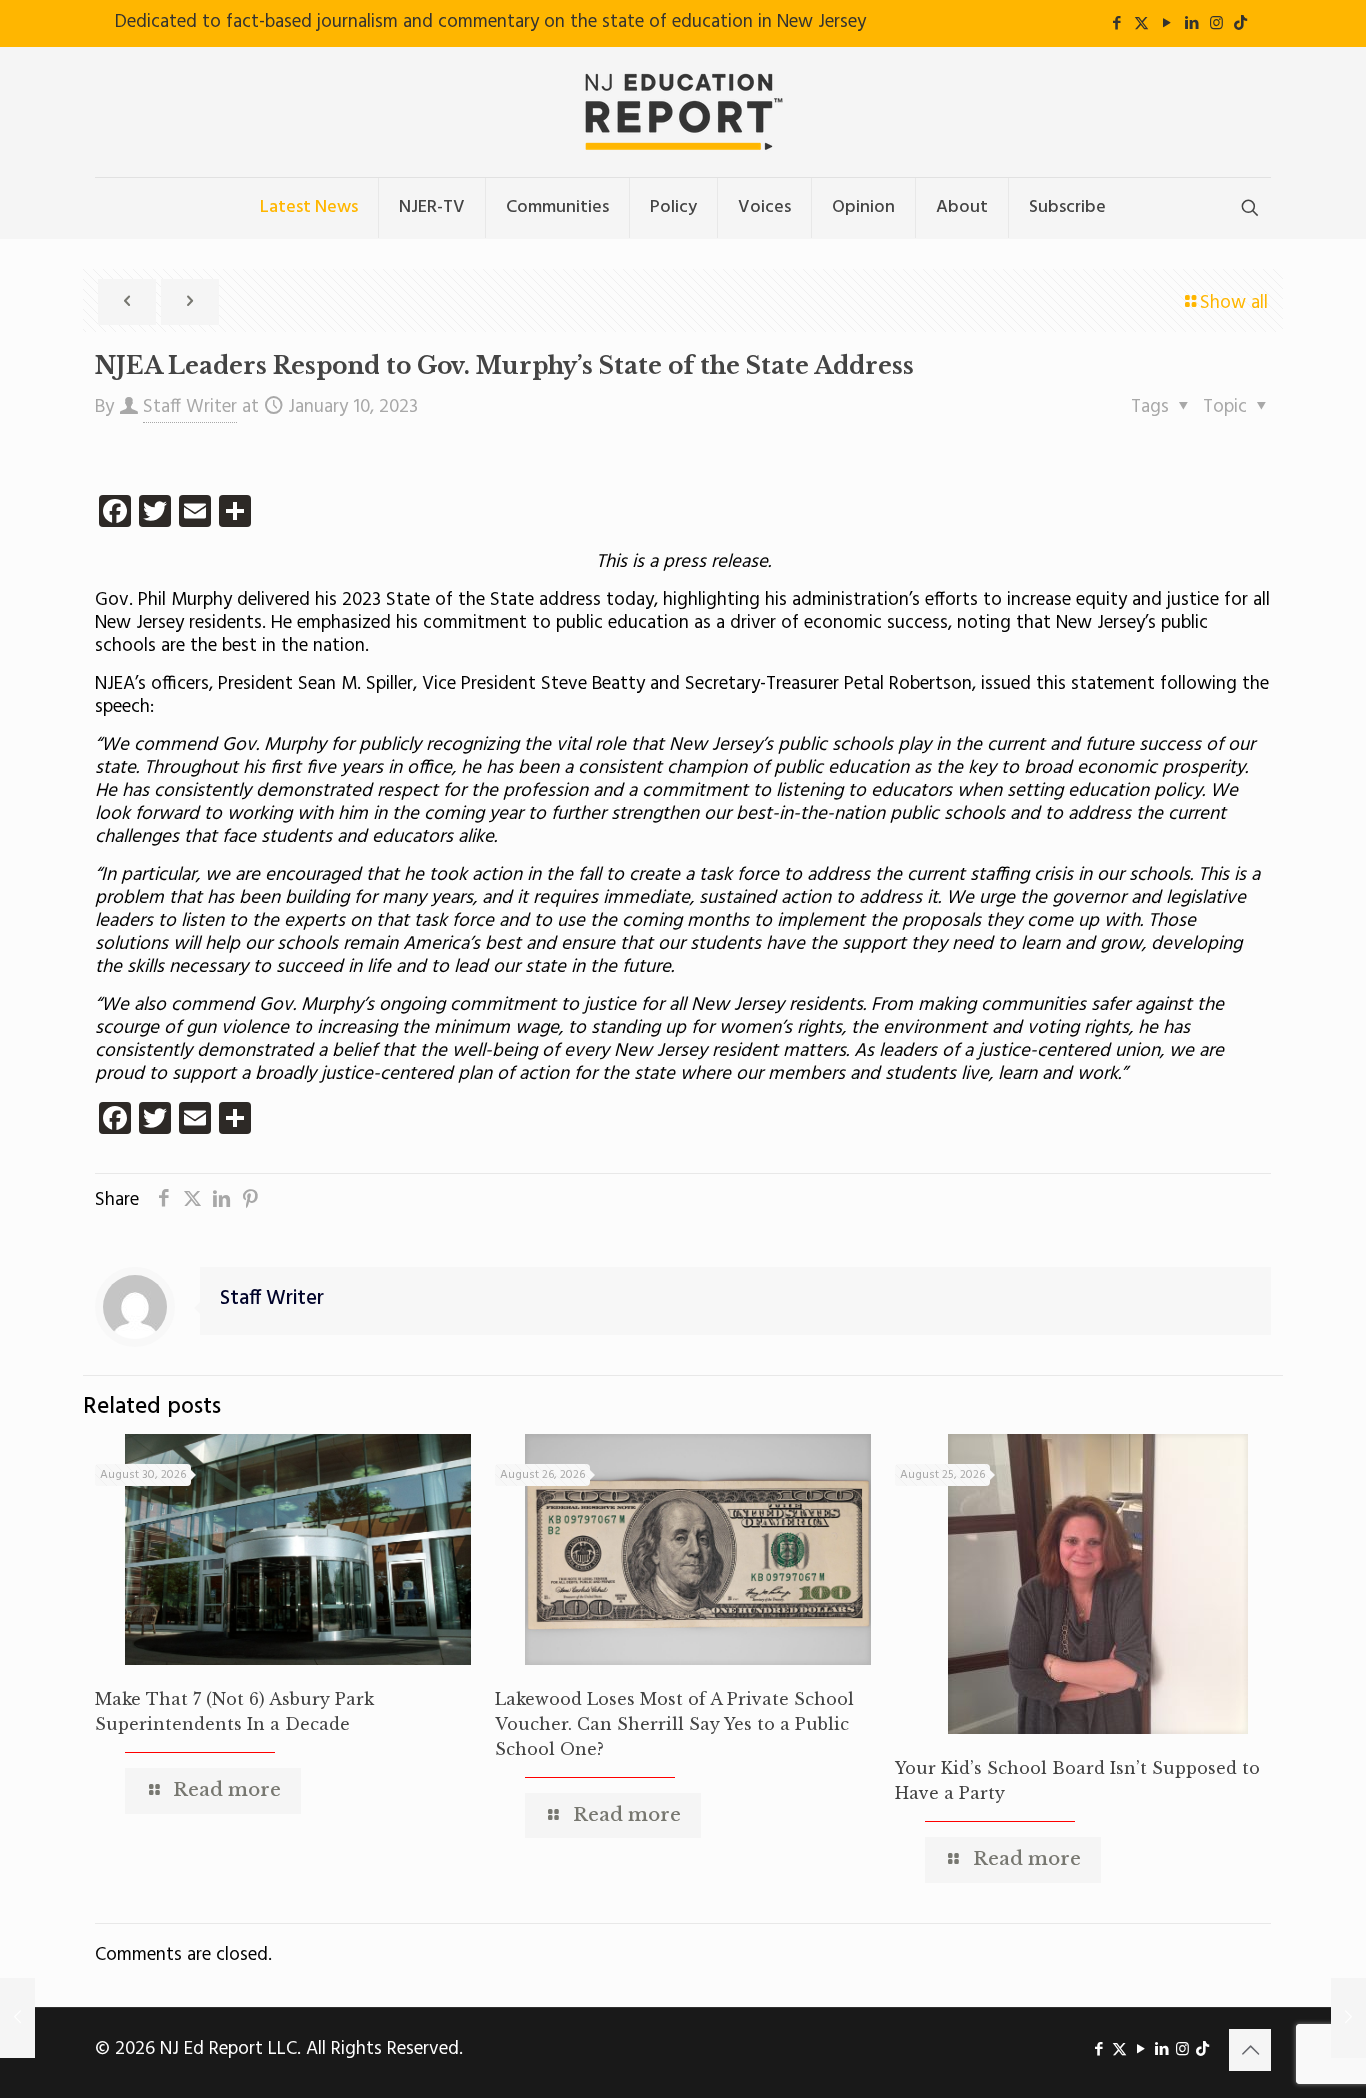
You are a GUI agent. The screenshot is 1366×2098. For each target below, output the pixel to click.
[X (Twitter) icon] (1141, 24)
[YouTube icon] (1166, 24)
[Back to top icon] (1250, 2050)
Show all (1234, 303)
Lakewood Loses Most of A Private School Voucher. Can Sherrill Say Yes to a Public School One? (674, 1724)
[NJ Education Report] (683, 112)
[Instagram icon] (1216, 24)
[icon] (1240, 24)
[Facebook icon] (1116, 24)
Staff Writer (190, 407)
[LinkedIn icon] (1191, 24)
